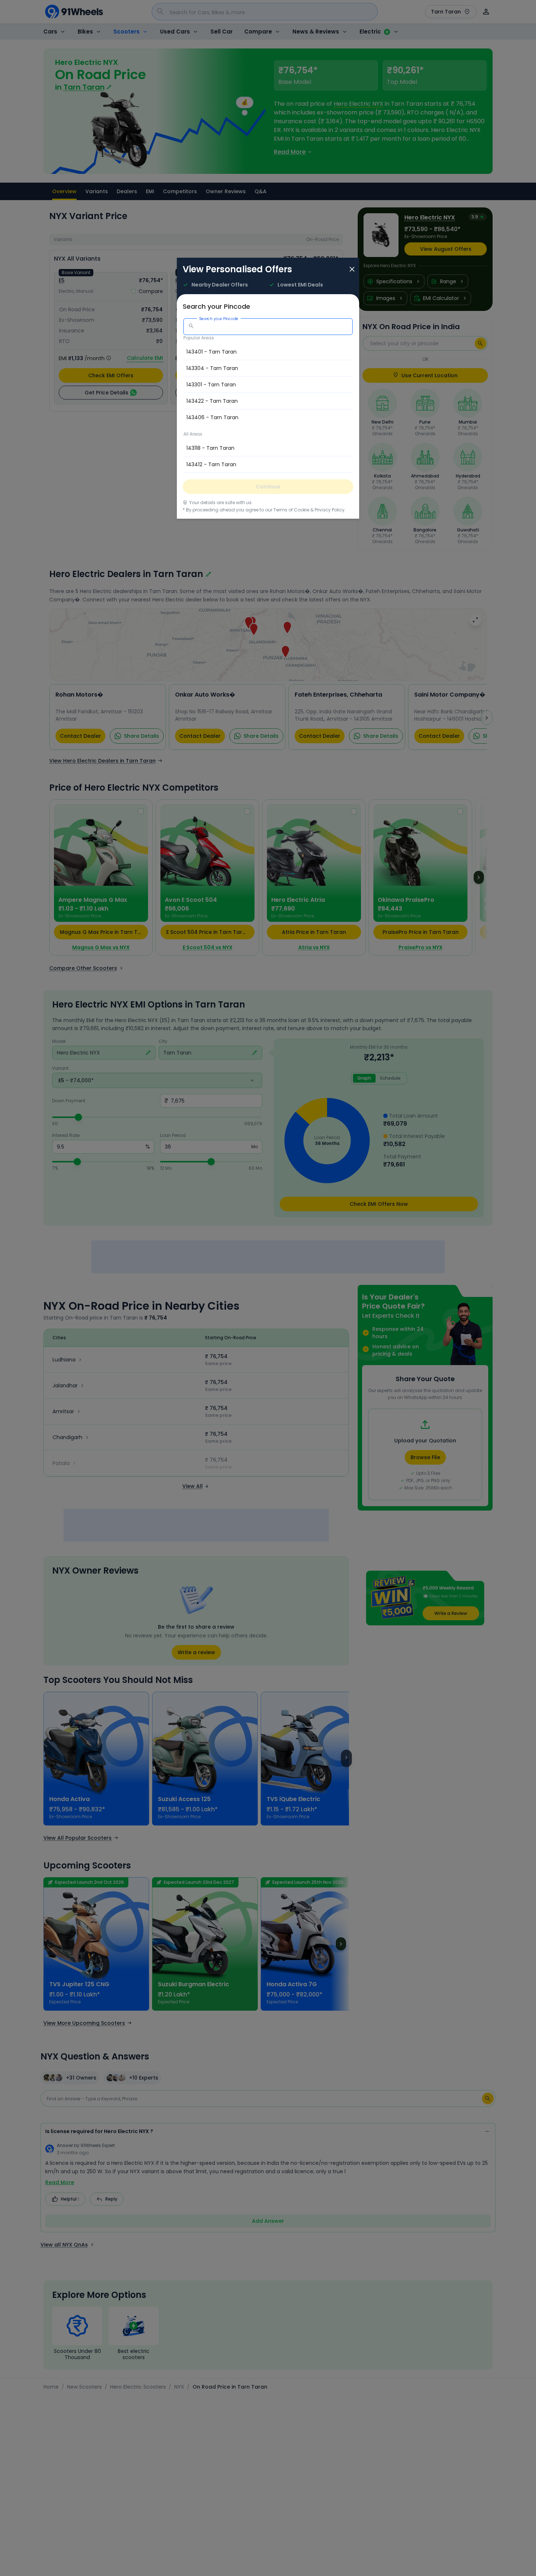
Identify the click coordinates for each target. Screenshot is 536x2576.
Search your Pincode (219, 318)
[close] (352, 270)
